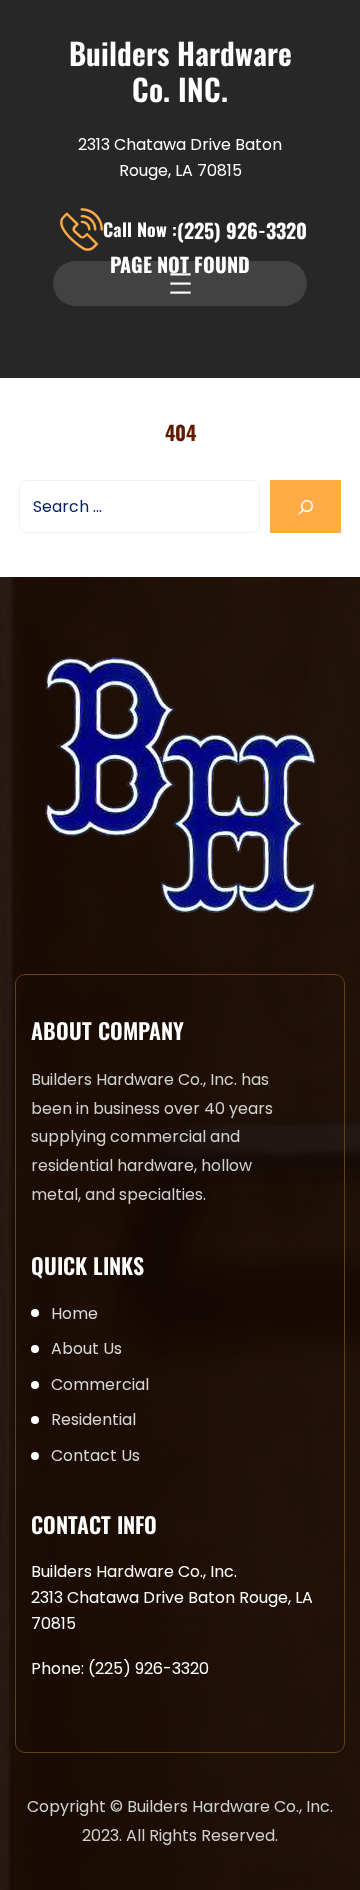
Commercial (100, 1384)
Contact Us (95, 1455)
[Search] (305, 506)
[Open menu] (180, 283)
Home (74, 1313)
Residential (93, 1419)
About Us (86, 1348)
